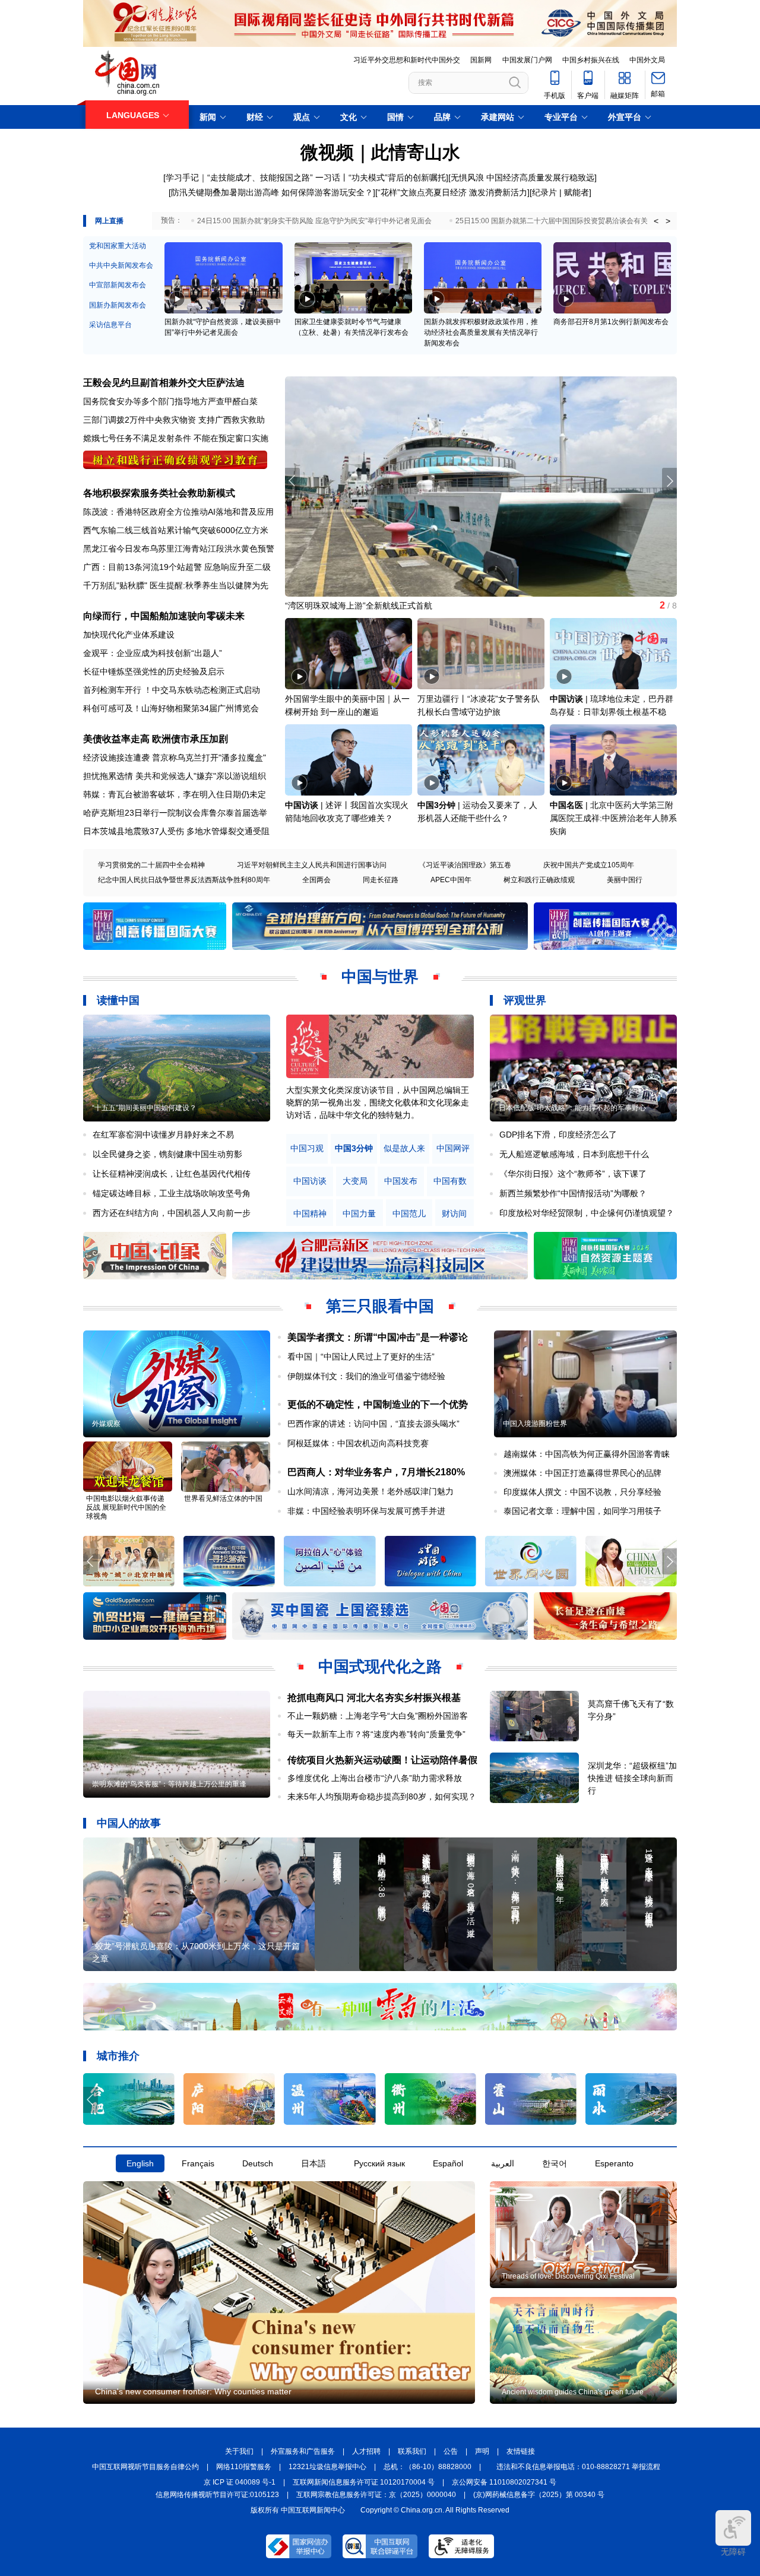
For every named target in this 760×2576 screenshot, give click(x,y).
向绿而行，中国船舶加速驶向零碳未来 (164, 616)
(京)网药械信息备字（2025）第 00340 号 (539, 2495)
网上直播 (109, 221)
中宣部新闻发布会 (118, 285)
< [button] (656, 221)
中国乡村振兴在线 (591, 60)
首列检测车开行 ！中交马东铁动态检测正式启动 (172, 690)
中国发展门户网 (527, 60)
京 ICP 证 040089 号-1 (240, 2482)
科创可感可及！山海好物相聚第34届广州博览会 (171, 708)
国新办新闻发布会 (118, 305)
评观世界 (525, 1000)
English (140, 2163)
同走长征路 (381, 880)
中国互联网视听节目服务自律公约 (145, 2467)
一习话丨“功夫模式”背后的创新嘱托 (381, 178)
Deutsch (258, 2163)
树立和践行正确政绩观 (539, 880)
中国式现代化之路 (380, 1666)
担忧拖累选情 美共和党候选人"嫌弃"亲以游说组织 (175, 776)
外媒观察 (106, 1424)
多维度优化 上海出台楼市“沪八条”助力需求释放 (375, 1778)
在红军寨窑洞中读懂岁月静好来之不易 (163, 1135)
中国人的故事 (129, 1823)
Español (448, 2163)
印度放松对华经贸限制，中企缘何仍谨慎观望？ (587, 1213)
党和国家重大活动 (118, 246)
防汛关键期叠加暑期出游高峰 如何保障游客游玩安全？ (272, 192)
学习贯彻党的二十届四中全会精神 (151, 865)
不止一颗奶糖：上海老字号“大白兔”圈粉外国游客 (378, 1716)
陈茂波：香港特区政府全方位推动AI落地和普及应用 (178, 512)
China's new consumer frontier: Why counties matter (193, 2391)
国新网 (481, 60)
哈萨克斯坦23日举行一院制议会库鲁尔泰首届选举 (175, 813)
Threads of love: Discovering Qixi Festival (568, 2276)
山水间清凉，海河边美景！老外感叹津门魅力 (370, 1491)
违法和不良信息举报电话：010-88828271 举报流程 (578, 2467)
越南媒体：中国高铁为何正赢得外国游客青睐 (587, 1454)
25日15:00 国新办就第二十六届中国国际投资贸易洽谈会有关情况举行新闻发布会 (584, 221)
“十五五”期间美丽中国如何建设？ (144, 1108)
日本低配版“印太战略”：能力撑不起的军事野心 (572, 1108)
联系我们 (412, 2451)
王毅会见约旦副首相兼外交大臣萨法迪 (164, 383)
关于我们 (239, 2451)
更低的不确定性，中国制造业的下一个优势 (378, 1404)
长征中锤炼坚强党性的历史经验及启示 (154, 671)
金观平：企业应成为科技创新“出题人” (153, 653)
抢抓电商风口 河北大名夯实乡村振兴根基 (374, 1698)
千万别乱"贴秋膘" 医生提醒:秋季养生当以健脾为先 (176, 585)
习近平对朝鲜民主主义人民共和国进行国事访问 (312, 865)
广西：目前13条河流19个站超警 (142, 567)
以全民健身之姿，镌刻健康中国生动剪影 (167, 1154)
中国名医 (566, 805)
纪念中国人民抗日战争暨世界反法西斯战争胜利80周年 (184, 880)
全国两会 (316, 880)
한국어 (555, 2163)
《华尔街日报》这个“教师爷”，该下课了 (573, 1174)
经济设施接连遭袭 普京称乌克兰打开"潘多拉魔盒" (175, 758)
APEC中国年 (451, 880)
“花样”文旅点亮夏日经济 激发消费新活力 (452, 192)
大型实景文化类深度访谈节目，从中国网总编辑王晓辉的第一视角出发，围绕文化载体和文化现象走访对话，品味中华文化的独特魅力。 (378, 1102)
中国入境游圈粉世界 (535, 1424)
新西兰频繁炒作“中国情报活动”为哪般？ (573, 1193)
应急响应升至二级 (237, 567)
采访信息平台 (110, 325)
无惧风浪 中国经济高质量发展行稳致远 (522, 178)
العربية (503, 2163)
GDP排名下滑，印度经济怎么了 (558, 1135)
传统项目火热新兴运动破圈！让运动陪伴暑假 (382, 1760)
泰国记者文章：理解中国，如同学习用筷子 (582, 1511)
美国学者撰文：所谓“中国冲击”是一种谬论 (378, 1337)
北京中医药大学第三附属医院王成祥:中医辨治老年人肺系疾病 (613, 818)
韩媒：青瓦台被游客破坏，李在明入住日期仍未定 (175, 794)
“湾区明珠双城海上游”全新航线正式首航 (359, 606)
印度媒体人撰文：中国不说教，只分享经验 (582, 1492)
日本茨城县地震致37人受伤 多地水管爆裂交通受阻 (176, 831)
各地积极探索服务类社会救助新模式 (159, 493)
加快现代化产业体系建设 (129, 635)
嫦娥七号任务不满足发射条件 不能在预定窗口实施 (176, 438)
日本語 (313, 2163)
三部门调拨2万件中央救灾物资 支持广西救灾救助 (174, 420)
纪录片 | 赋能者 (560, 192)
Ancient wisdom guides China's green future (573, 2392)
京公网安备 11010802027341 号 (504, 2482)
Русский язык (379, 2163)
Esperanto (614, 2163)
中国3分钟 (436, 805)
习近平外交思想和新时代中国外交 (407, 60)
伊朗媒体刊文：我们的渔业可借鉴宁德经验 (366, 1376)
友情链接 (521, 2451)
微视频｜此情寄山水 (380, 152)
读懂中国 (118, 1000)
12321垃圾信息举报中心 (327, 2467)
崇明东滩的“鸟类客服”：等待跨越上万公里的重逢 (169, 1784)
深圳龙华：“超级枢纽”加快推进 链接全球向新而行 (632, 1778)
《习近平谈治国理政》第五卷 (465, 865)
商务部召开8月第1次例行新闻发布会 (611, 322)
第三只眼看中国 (380, 1306)
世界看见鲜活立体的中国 (223, 1498)
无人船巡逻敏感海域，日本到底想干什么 (574, 1154)
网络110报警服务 (244, 2467)
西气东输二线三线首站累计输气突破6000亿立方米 (176, 530)
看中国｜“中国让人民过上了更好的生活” (361, 1357)
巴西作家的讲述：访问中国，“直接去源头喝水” (373, 1424)
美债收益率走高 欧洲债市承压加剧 (156, 739)
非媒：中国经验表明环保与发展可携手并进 (366, 1511)
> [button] (668, 221)
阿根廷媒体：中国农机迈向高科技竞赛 (358, 1443)
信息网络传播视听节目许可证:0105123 (217, 2495)
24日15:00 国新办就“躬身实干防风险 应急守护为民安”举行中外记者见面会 (314, 221)
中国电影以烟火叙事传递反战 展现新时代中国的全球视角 (126, 1507)
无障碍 (733, 2552)
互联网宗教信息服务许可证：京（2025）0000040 (376, 2495)
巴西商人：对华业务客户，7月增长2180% (376, 1472)
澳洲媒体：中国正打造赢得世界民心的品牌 (582, 1473)
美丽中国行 (625, 880)
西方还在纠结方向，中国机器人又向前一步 (172, 1213)
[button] (669, 481)
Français (198, 2163)
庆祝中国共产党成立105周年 (589, 865)
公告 (451, 2451)
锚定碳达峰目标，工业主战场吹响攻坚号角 (172, 1193)
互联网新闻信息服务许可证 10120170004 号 (364, 2482)
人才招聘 (366, 2451)
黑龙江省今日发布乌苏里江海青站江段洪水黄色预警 (179, 549)
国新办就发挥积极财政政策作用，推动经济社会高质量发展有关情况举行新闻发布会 (481, 332)
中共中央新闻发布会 (121, 265)
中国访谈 (566, 699)
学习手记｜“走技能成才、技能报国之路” (239, 178)
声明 (482, 2451)
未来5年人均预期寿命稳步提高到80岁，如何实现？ (382, 1796)
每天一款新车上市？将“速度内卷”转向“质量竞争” (376, 1734)
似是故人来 (404, 1148)
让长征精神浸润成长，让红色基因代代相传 (172, 1174)
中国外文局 (647, 60)
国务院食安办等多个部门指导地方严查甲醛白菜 (170, 401)
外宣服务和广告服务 (303, 2451)
